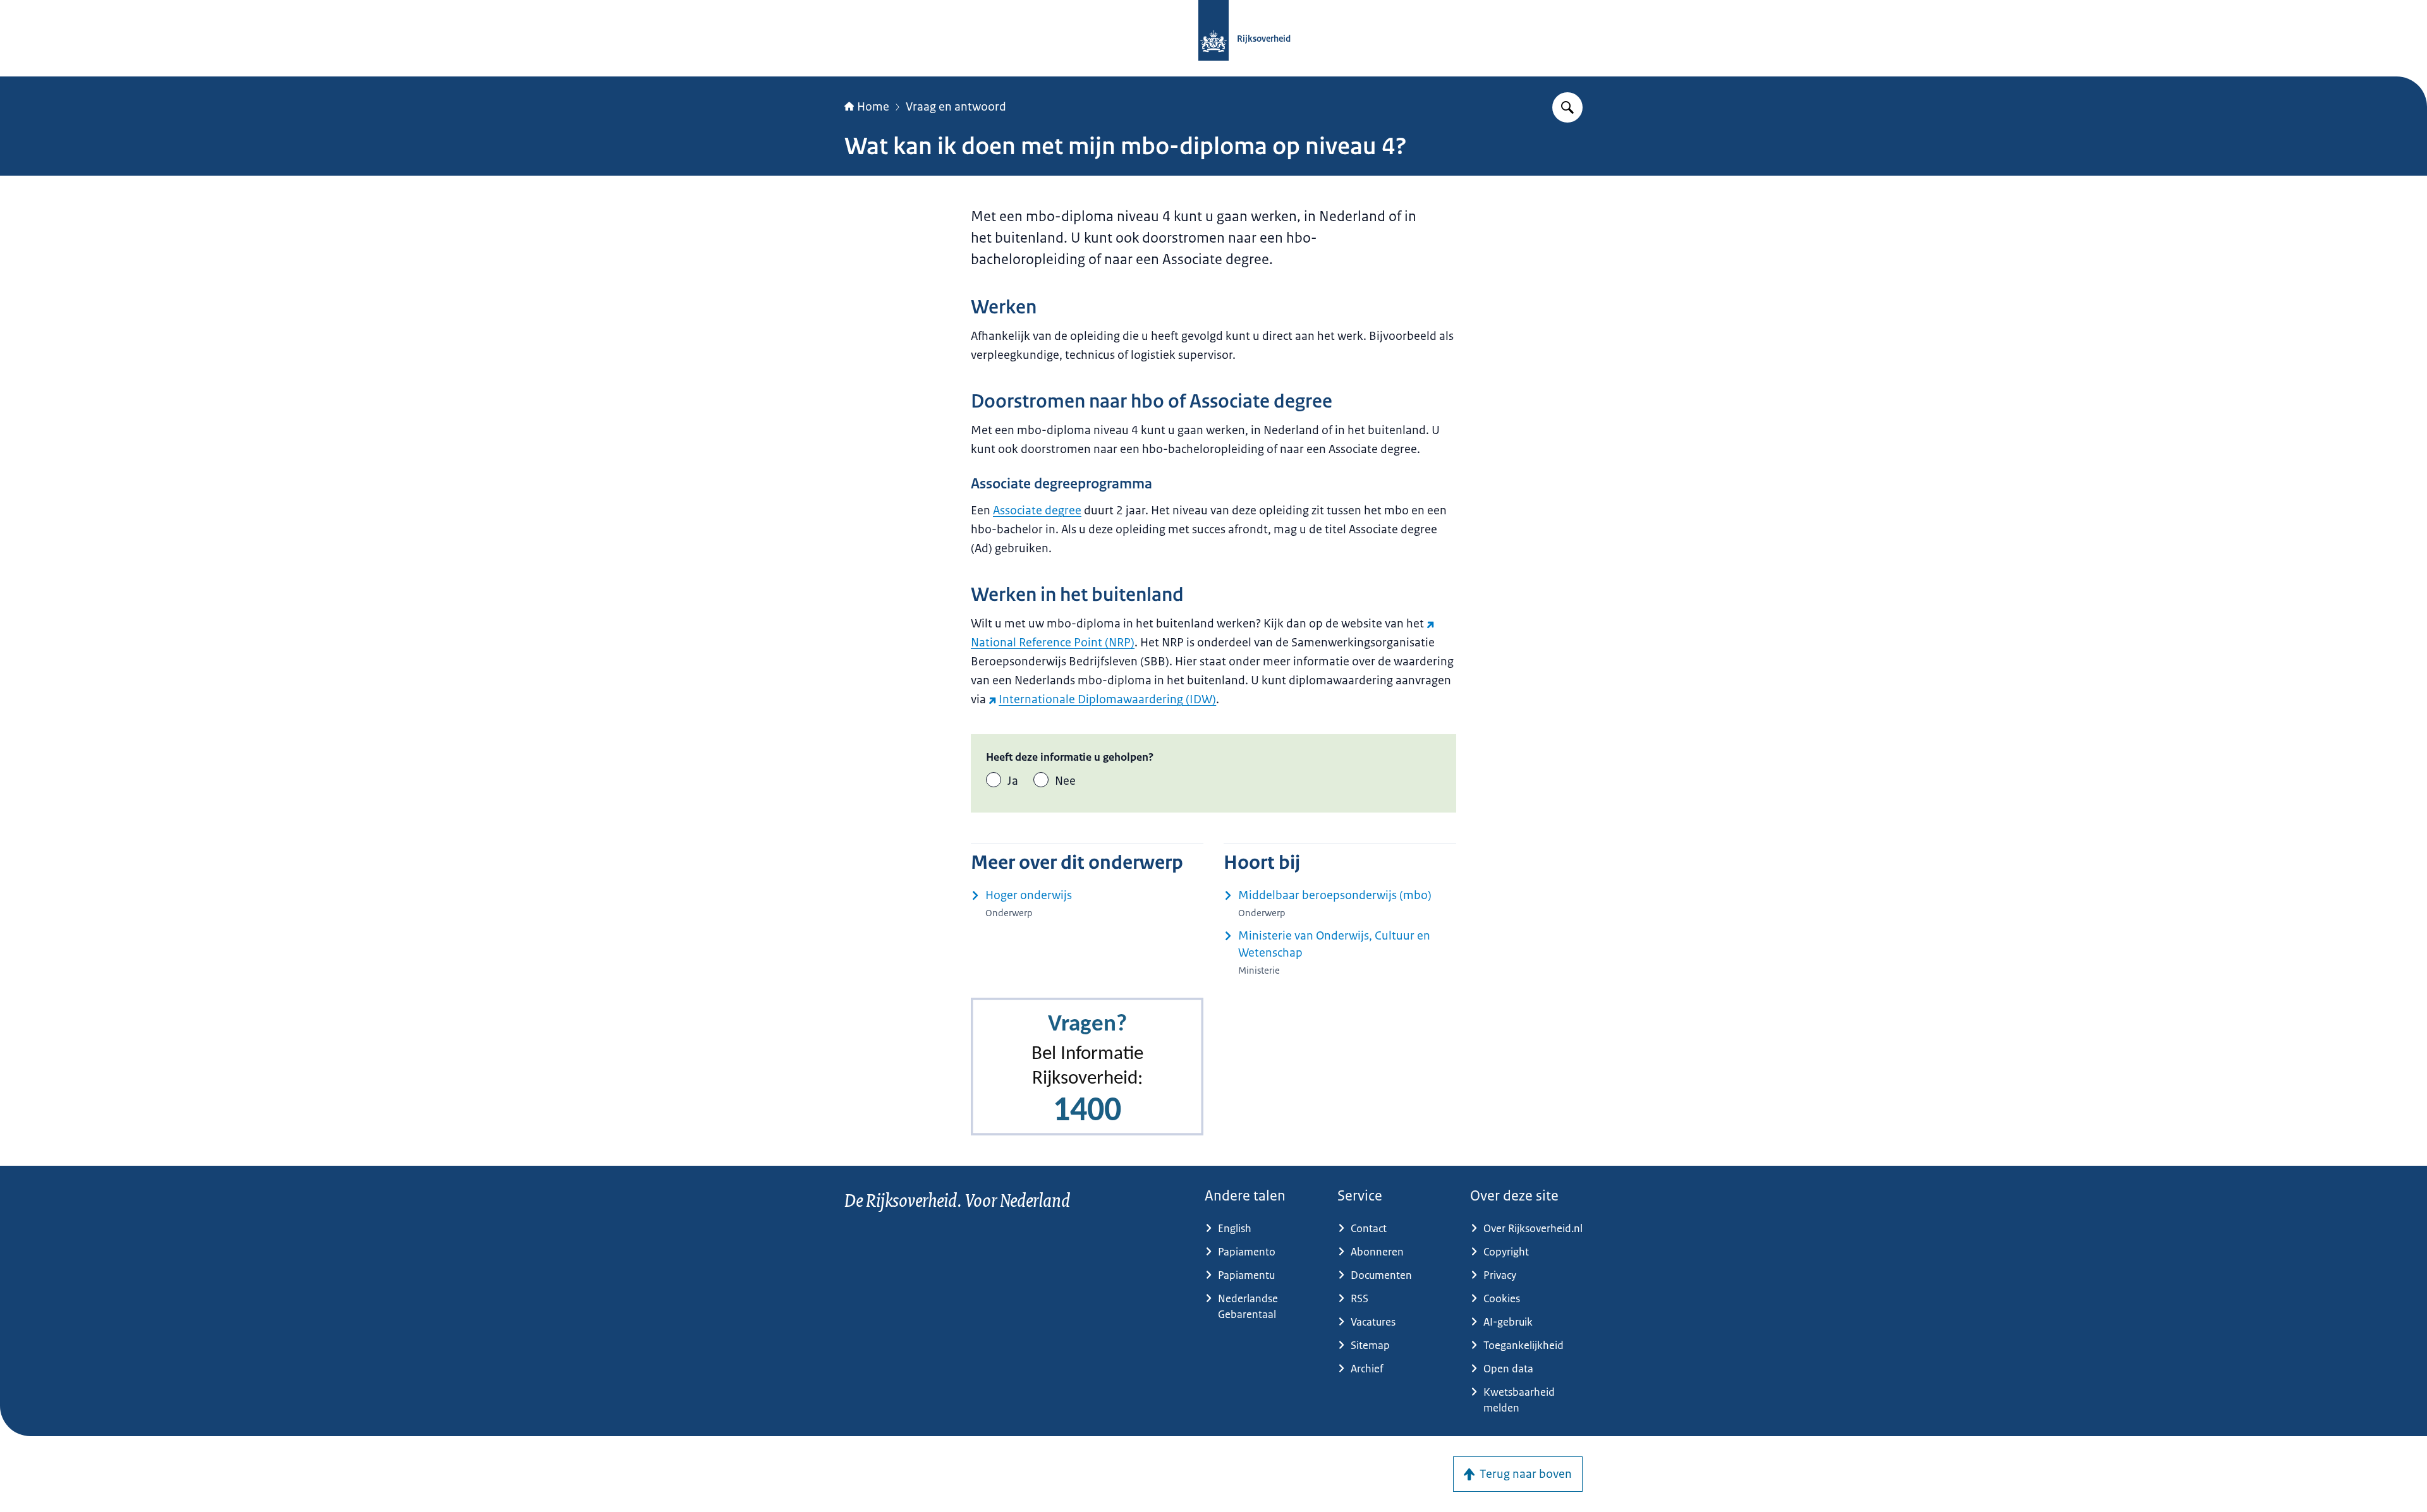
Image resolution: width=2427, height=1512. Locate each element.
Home (873, 107)
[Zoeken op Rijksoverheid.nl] (1567, 107)
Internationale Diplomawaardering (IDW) (1107, 699)
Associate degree (1037, 511)
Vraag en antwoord (956, 107)
